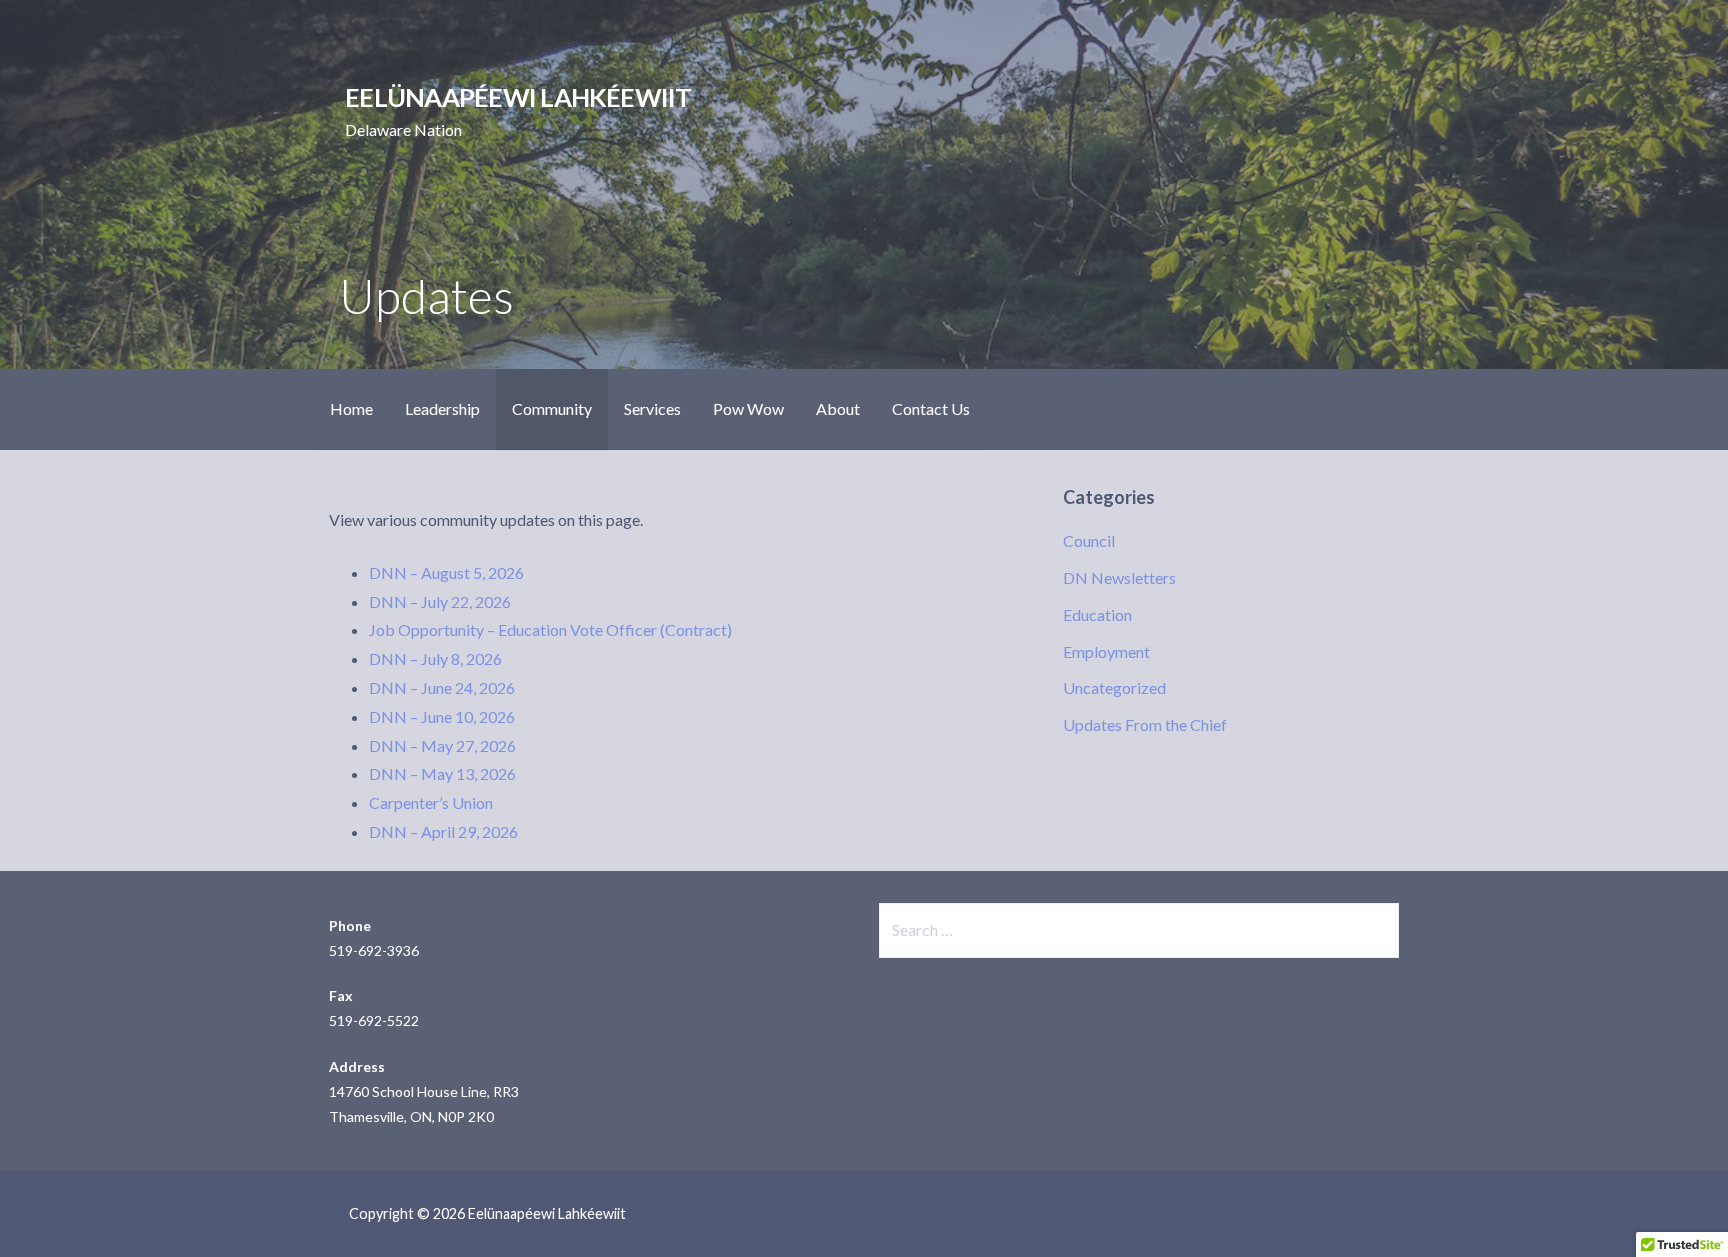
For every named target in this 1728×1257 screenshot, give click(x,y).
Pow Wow (748, 408)
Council (1089, 540)
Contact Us (931, 408)
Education (1097, 614)
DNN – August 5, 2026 (446, 572)
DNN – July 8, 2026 (435, 658)
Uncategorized (1114, 687)
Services (652, 408)
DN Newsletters (1119, 577)
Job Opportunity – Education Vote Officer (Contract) (550, 629)
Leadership (442, 408)
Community (552, 408)
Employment (1106, 651)
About (838, 408)
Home (351, 408)
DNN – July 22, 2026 (440, 601)
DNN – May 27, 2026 (442, 745)
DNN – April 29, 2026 (443, 831)
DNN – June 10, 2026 (442, 716)
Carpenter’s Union (431, 802)
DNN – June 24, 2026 (442, 687)
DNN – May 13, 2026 (442, 773)
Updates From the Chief (1145, 724)
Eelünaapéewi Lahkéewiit (518, 97)
